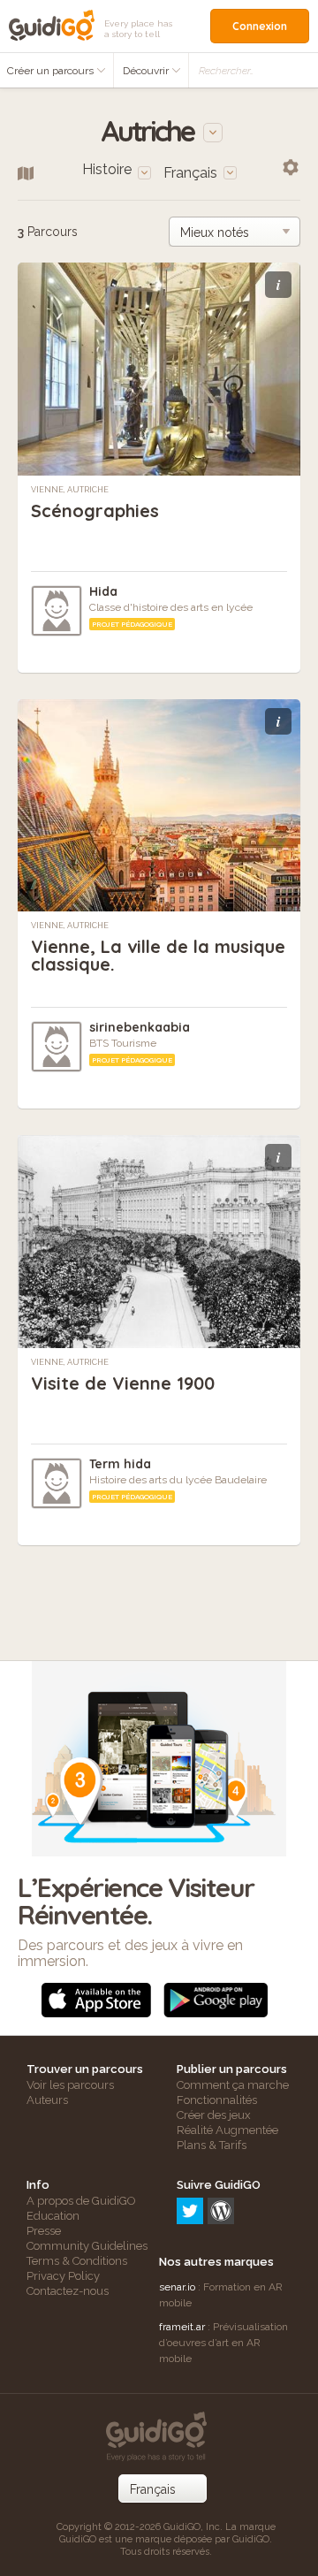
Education (53, 2216)
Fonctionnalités (217, 2100)
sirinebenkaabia (140, 1027)
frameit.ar (182, 2327)
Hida (103, 591)
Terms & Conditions (77, 2261)
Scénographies (95, 511)
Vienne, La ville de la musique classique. (158, 955)
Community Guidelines (87, 2246)
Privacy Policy (63, 2276)
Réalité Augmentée (227, 2130)
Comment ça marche (233, 2085)
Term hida (120, 1464)
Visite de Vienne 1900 (123, 1383)
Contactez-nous (68, 2291)
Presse (44, 2231)
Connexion (260, 26)
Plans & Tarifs (212, 2145)
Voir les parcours (70, 2085)
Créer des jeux (214, 2115)
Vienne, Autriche (70, 490)
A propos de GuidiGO (81, 2201)
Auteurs (47, 2100)
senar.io (177, 2287)
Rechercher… (226, 71)
